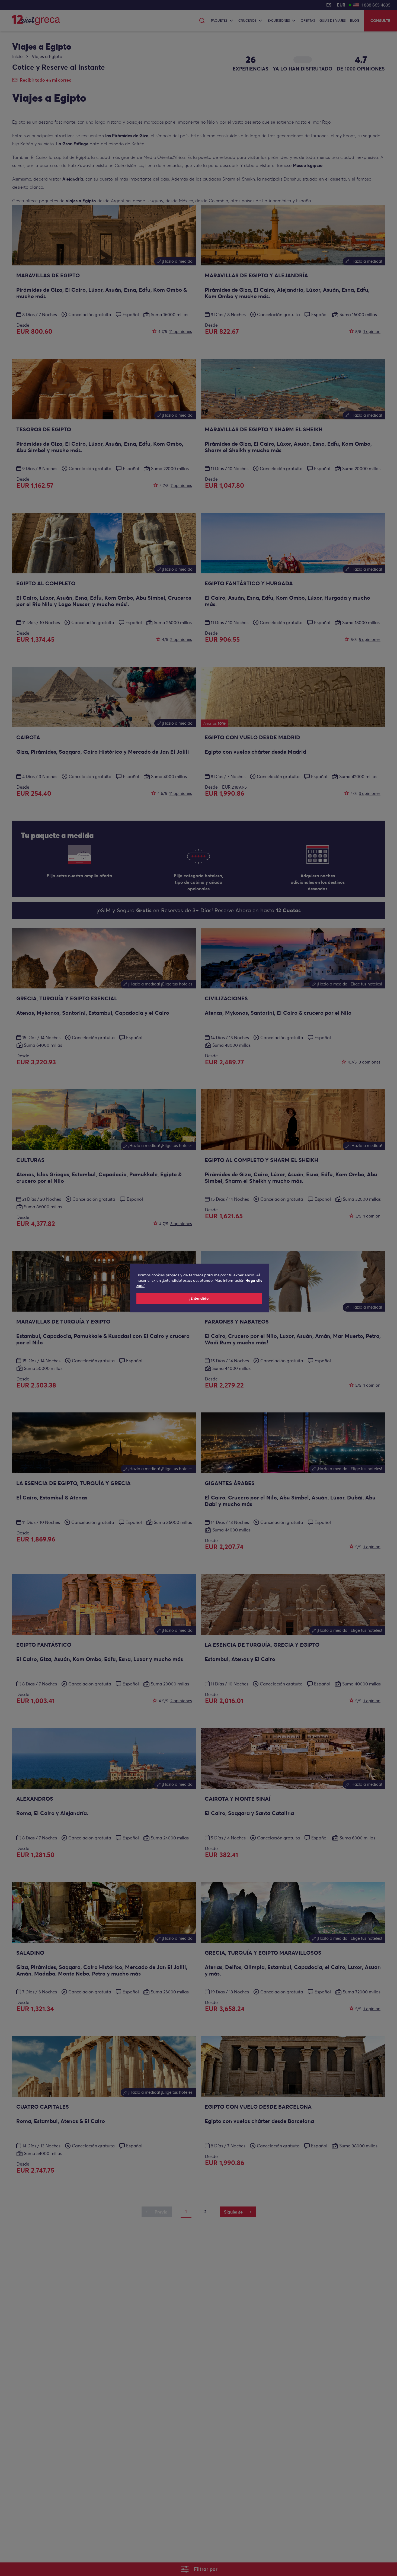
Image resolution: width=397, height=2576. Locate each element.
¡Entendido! (199, 1298)
